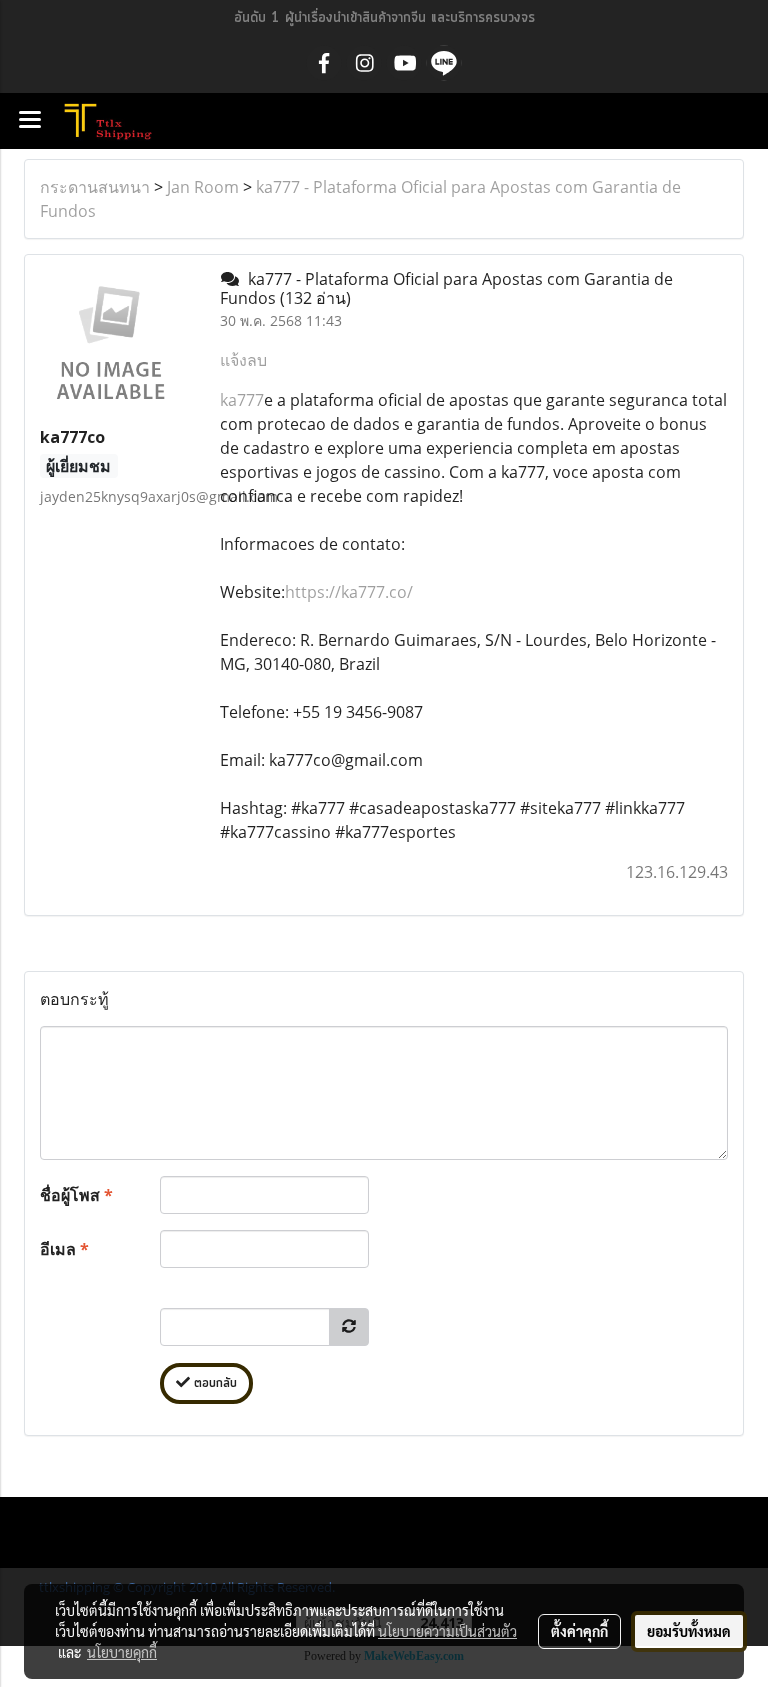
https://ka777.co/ (349, 592)
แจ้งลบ (243, 360)
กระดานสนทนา (95, 187)
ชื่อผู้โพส (76, 1195)
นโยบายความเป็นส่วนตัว (447, 1631)
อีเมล (64, 1249)
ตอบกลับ (213, 1383)
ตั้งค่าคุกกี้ (579, 1631)
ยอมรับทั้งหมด (689, 1631)
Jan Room (203, 187)
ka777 (242, 400)
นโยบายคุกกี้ (122, 1652)
